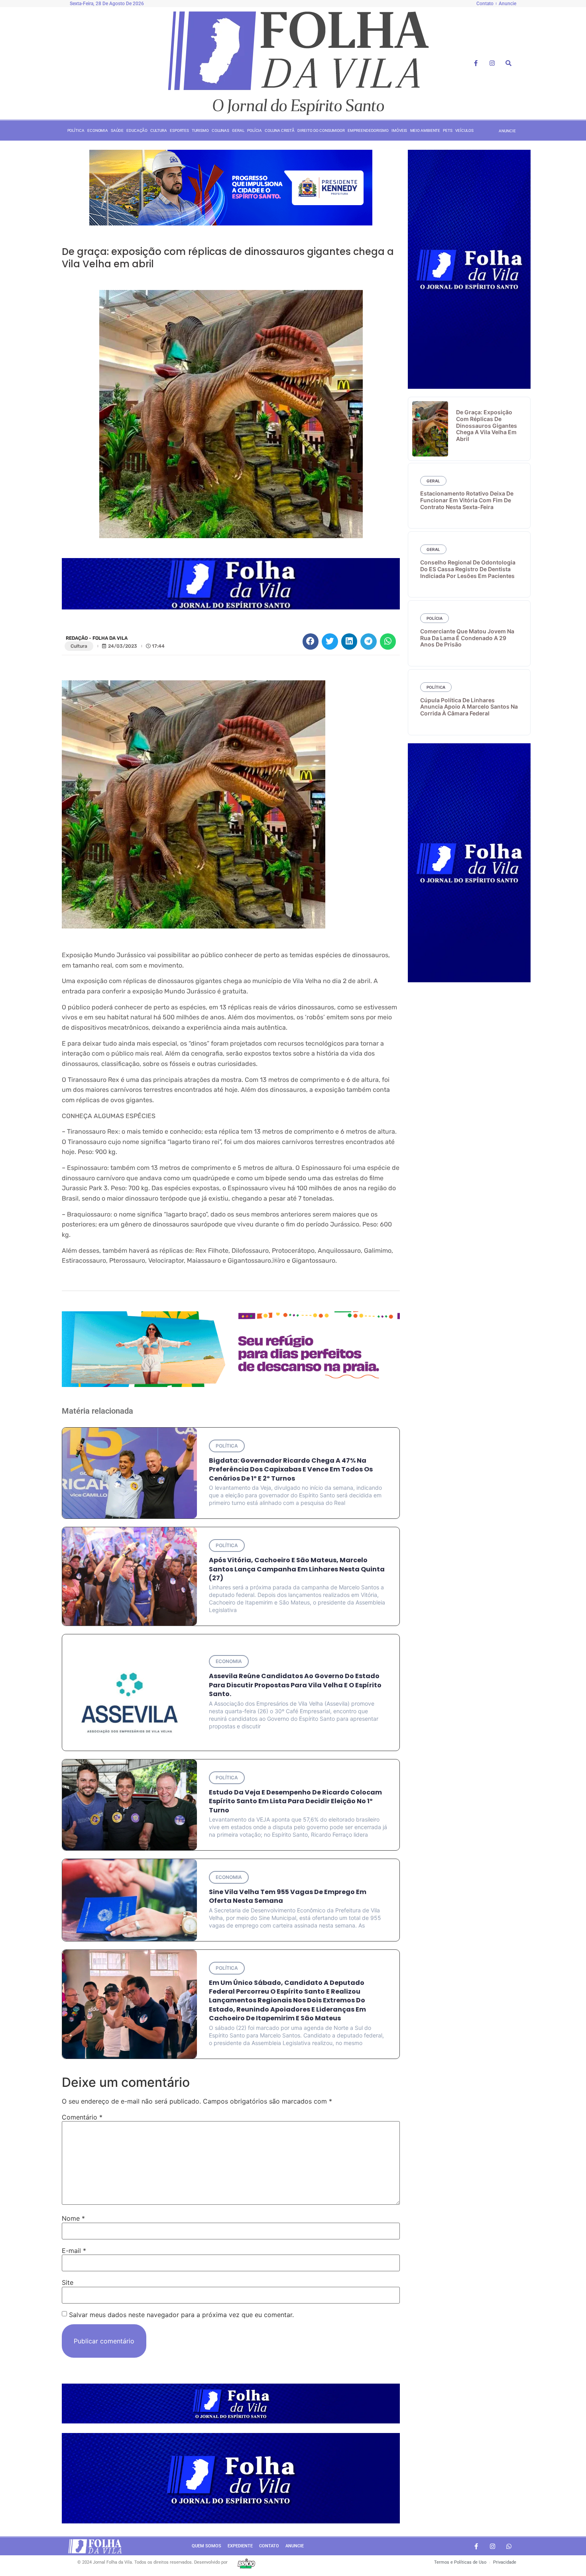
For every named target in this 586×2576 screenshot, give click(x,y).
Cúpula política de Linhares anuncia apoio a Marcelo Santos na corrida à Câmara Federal (469, 707)
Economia (98, 130)
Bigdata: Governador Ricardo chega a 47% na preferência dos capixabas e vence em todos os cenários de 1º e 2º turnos (291, 1469)
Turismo (200, 130)
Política (76, 130)
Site (68, 2282)
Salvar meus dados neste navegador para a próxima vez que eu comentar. (181, 2315)
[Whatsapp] (509, 2546)
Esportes (179, 130)
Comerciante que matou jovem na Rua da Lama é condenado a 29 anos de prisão (467, 638)
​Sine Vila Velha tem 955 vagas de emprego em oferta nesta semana (288, 1896)
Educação (137, 130)
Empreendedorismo (368, 130)
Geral (238, 130)
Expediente (240, 2546)
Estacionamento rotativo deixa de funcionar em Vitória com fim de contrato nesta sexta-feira (467, 500)
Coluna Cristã (280, 130)
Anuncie (295, 2546)
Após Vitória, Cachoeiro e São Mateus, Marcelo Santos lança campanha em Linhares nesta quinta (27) (297, 1569)
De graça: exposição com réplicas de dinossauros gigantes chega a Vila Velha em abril (487, 425)
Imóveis (399, 130)
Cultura (158, 130)
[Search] (509, 63)
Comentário (82, 2117)
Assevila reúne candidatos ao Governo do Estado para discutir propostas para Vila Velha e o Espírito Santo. (295, 1685)
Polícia (255, 130)
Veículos (464, 130)
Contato (269, 2546)
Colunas (220, 130)
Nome (73, 2218)
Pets (448, 130)
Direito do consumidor (321, 130)
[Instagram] (492, 63)
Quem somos (206, 2546)
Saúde (117, 130)
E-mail (74, 2251)
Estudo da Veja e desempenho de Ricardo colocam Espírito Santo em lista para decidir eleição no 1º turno (295, 1801)
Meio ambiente (425, 130)
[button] (311, 642)
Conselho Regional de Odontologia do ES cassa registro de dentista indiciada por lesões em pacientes (468, 569)
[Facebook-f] (476, 63)
